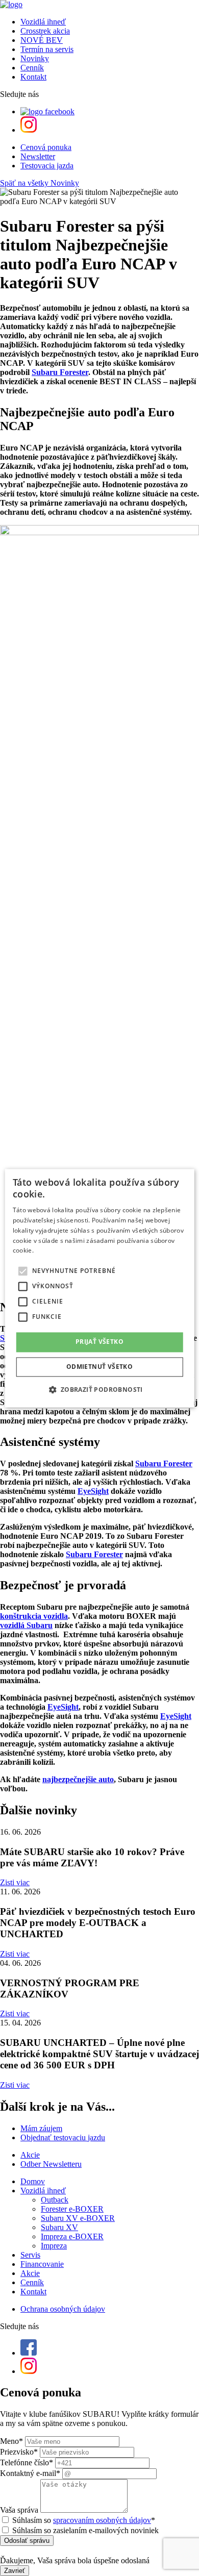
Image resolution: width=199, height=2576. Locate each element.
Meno (11, 2441)
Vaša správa (19, 2510)
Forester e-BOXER (72, 2209)
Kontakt (33, 77)
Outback (55, 2200)
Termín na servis (47, 49)
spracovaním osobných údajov (102, 2520)
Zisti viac (15, 1882)
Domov (33, 2181)
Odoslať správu (27, 2541)
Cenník (32, 68)
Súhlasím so (84, 2520)
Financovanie (42, 2264)
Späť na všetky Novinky (40, 183)
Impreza (54, 2246)
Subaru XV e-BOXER (78, 2218)
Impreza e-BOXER (72, 2236)
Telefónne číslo (27, 2462)
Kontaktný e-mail (30, 2473)
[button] (99, 1389)
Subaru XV (59, 2227)
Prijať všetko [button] (99, 1342)
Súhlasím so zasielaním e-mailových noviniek (85, 2530)
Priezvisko (19, 2452)
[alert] (100, 1288)
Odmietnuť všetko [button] (99, 1367)
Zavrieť (15, 2571)
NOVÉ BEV (42, 40)
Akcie (30, 2273)
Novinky (35, 58)
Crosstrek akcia (45, 31)
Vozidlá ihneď (43, 22)
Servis (30, 2255)
